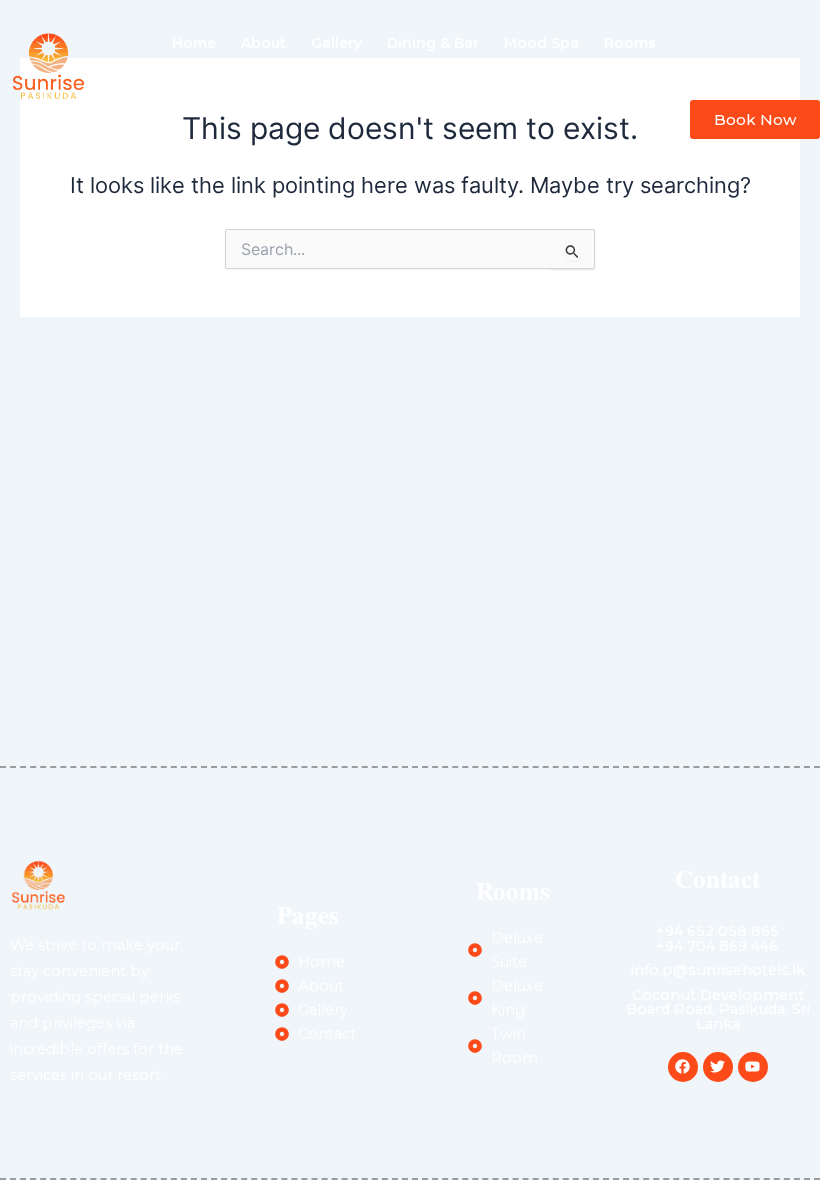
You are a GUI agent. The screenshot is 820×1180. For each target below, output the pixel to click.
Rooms (630, 43)
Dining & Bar (433, 43)
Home (194, 43)
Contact (469, 89)
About (263, 43)
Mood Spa (541, 43)
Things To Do (364, 89)
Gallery (336, 43)
